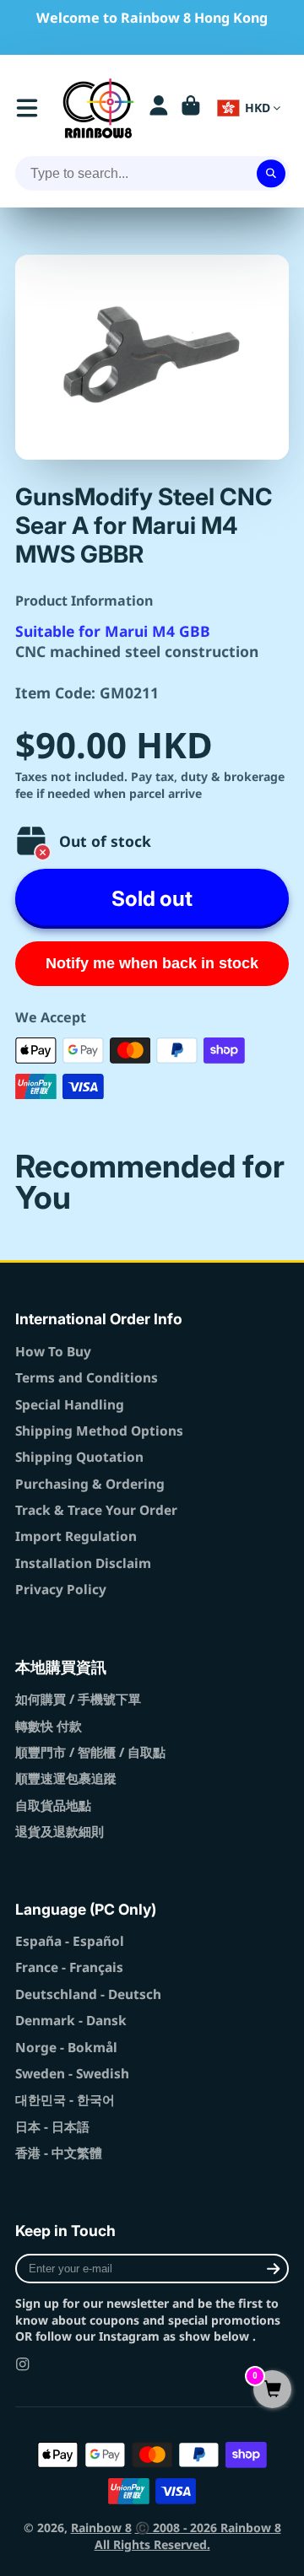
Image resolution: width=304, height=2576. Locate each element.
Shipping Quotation (79, 1457)
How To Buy (53, 1352)
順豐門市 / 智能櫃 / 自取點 (90, 1752)
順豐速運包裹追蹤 (66, 1778)
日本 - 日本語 (52, 2127)
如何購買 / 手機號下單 (78, 1699)
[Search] (271, 174)
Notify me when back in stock (152, 963)
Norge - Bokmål (66, 2048)
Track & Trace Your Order (96, 1510)
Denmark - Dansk (71, 2021)
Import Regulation (76, 1536)
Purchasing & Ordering (90, 1484)
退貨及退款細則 (60, 1832)
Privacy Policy (61, 1590)
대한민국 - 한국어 (65, 2100)
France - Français (69, 1967)
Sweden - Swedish (72, 2074)
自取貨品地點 (53, 1805)
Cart (191, 108)
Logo (98, 108)
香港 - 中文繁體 (59, 2153)
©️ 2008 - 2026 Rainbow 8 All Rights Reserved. (188, 2536)
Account (159, 108)
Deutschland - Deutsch (88, 1994)
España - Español (70, 1941)
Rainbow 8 (101, 2527)
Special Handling (70, 1405)
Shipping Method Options (99, 1431)
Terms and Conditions (87, 1378)
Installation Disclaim (83, 1563)
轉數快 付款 (49, 1726)
